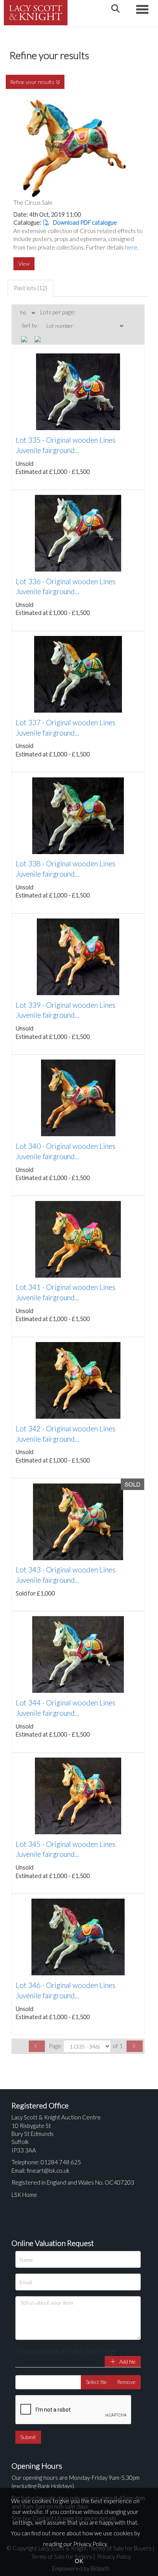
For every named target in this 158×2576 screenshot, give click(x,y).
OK (79, 2561)
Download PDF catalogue (84, 222)
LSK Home (24, 2195)
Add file (127, 2362)
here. (132, 247)
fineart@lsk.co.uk (48, 2170)
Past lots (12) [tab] (30, 288)
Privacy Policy (90, 2544)
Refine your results (33, 82)
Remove (126, 2382)
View (24, 264)
